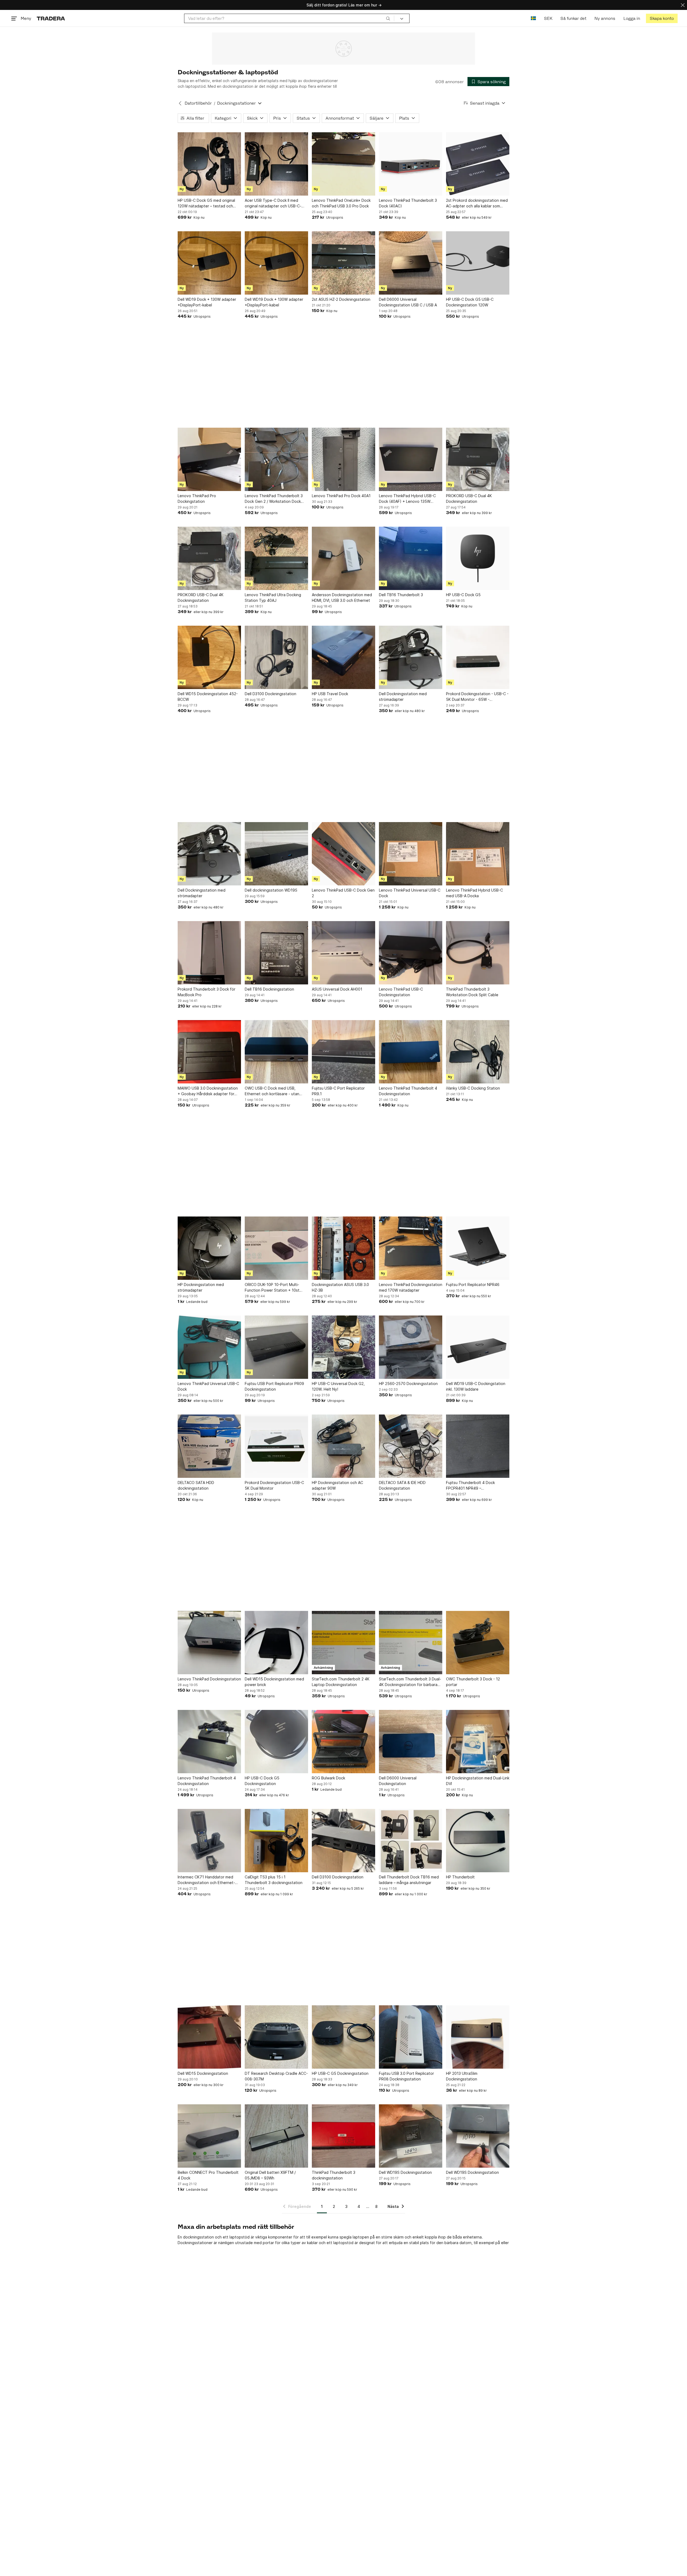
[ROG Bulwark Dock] (343, 1742)
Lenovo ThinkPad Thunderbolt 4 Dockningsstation (408, 1091)
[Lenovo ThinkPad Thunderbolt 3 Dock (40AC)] (411, 164)
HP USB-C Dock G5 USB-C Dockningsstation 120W (470, 302)
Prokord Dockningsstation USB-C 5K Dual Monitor (274, 1485)
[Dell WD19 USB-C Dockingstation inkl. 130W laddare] (478, 1347)
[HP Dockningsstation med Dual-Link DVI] (478, 1742)
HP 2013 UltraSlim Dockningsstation (462, 2076)
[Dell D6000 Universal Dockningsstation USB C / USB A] (411, 263)
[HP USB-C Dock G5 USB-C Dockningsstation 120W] (478, 263)
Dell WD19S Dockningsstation (405, 2172)
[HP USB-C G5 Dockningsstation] (343, 2037)
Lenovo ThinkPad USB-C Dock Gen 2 (343, 893)
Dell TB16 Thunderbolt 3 (401, 595)
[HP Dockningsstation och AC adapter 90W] (343, 1446)
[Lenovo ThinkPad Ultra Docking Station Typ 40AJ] (276, 558)
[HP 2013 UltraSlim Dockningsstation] (478, 2037)
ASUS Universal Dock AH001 (337, 989)
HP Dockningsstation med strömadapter (201, 1287)
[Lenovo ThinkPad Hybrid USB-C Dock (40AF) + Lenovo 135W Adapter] (411, 459)
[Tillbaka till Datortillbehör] (180, 103)
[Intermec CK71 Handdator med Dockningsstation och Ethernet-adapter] (209, 1841)
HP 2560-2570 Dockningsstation (408, 1384)
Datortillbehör (198, 103)
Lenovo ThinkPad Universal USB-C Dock (410, 893)
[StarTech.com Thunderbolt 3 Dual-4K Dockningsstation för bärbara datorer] (411, 1643)
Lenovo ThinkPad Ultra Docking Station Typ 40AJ (273, 598)
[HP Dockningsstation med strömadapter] (209, 1248)
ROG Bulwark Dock (328, 1778)
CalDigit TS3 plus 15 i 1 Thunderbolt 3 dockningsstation (274, 1880)
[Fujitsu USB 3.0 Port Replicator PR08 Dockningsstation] (411, 2037)
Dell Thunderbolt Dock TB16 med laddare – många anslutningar (409, 1880)
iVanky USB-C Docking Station (473, 1088)
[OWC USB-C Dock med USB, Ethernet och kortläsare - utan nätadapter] (276, 1052)
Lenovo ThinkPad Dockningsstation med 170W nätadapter (411, 1287)
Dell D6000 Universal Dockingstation (398, 1781)
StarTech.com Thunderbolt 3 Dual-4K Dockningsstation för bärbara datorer (410, 1682)
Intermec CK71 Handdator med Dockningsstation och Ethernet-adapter (206, 1880)
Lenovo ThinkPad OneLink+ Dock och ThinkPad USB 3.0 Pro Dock (341, 203)
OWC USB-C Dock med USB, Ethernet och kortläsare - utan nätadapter (272, 1091)
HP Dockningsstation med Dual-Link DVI (478, 1781)
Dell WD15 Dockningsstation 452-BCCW (208, 697)
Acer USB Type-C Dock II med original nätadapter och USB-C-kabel (273, 203)
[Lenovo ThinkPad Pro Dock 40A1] (343, 459)
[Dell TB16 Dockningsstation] (276, 953)
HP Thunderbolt (460, 1877)
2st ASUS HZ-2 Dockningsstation (341, 299)
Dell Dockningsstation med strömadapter (403, 697)
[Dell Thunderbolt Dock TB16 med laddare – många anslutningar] (411, 1841)
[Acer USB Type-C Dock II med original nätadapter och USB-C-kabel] (276, 164)
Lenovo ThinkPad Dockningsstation (209, 1679)
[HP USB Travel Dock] (343, 657)
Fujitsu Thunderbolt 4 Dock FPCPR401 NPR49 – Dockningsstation (470, 1486)
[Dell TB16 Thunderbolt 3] (411, 558)
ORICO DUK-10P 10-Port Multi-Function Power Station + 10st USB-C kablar (272, 1288)
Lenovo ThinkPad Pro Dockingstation (197, 499)
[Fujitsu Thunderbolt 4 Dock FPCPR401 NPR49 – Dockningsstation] (478, 1446)
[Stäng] (683, 5)
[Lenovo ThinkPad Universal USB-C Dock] (411, 854)
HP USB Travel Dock (330, 694)
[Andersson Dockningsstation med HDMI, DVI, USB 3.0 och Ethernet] (343, 558)
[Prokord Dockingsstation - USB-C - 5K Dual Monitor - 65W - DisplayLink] (478, 657)
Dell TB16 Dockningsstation (269, 989)
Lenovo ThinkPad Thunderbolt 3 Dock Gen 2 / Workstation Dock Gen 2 (274, 499)
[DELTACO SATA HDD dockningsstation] (209, 1446)
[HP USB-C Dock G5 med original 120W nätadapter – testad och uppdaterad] (209, 164)
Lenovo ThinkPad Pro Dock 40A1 (341, 496)
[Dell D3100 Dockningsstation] (276, 657)
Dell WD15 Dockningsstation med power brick (274, 1682)
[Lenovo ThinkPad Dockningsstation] (209, 1643)
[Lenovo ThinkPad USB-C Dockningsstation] (411, 953)
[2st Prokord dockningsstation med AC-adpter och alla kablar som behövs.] (478, 164)
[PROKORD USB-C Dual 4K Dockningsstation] (478, 459)
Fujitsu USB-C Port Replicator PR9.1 (338, 1091)
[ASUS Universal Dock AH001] (343, 953)
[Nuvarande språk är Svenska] (533, 18)
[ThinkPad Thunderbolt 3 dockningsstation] (343, 2136)
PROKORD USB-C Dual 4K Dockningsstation (469, 499)
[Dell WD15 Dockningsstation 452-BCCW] (209, 657)
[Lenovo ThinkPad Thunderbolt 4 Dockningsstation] (411, 1052)
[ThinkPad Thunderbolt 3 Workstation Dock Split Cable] (478, 953)
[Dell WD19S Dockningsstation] (411, 2136)
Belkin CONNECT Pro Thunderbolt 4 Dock (208, 2175)
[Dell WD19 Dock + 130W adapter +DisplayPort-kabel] (209, 263)
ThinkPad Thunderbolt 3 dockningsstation (334, 2175)
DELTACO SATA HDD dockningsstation (196, 1485)
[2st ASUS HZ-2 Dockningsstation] (343, 263)
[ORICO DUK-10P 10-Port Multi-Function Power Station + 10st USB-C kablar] (276, 1248)
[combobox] (289, 18)
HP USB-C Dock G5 (463, 595)
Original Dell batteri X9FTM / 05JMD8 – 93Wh (270, 2175)
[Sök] (388, 18)
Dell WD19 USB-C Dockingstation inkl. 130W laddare (476, 1386)
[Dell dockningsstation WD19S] (276, 854)
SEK (548, 18)
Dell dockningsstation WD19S (271, 890)
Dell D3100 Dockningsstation (271, 694)
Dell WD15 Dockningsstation (203, 2073)
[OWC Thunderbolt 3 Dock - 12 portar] (478, 1643)
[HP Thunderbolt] (478, 1841)
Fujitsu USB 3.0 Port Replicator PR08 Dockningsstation (406, 2076)
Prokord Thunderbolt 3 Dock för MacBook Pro (207, 992)
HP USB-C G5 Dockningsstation (340, 2073)
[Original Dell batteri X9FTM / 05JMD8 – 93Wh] (276, 2136)
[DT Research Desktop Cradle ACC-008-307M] (276, 2037)
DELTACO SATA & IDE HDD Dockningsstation (402, 1485)
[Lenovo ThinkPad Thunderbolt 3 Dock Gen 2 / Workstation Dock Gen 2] (276, 459)
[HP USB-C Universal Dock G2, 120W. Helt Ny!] (343, 1347)
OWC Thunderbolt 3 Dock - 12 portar (473, 1682)
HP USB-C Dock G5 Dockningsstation (262, 1781)
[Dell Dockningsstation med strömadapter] (411, 657)
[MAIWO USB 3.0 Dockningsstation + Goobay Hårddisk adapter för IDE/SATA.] (209, 1052)
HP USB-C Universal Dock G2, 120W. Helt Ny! (338, 1386)
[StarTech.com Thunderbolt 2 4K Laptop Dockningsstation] (343, 1643)
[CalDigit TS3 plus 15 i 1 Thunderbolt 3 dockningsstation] (276, 1841)
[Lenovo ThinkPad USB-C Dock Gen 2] (343, 854)
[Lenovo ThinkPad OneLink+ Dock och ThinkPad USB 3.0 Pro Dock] (343, 164)
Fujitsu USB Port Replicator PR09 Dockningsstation (274, 1386)
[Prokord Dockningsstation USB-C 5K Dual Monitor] (276, 1446)
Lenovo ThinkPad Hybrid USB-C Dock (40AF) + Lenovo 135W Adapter (407, 499)
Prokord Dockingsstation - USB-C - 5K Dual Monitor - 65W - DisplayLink (477, 697)
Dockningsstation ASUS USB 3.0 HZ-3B (340, 1287)
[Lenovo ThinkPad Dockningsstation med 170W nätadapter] (411, 1248)
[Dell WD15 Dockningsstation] (209, 2037)
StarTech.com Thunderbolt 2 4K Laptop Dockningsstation (341, 1682)
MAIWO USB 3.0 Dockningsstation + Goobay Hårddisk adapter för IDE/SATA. (208, 1091)
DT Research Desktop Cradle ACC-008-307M (276, 2076)
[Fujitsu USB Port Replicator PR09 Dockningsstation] (276, 1347)
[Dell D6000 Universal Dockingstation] (411, 1742)
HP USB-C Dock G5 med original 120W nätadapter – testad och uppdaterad (206, 203)
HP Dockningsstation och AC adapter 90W (337, 1485)
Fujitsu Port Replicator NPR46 (473, 1285)
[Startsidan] (51, 18)
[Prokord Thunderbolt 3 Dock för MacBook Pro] (209, 953)
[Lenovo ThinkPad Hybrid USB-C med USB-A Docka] (478, 854)
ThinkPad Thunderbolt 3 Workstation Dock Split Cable (472, 992)
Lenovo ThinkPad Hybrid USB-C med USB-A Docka (474, 893)
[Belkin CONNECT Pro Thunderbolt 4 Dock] (209, 2136)
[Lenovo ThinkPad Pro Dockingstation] (209, 459)
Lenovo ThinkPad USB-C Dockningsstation (401, 992)
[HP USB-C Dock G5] (478, 558)
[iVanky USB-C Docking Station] (478, 1052)
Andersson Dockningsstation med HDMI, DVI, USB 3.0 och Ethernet (342, 598)
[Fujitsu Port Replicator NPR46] (478, 1248)
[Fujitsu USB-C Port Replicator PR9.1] (343, 1052)
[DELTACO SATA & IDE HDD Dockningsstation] (411, 1446)
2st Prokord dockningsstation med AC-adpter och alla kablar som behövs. (477, 203)
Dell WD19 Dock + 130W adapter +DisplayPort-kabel (207, 302)
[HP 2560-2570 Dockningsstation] (411, 1347)
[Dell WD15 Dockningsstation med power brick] (276, 1643)
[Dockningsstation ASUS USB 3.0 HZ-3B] (343, 1248)
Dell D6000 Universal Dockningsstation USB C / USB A (408, 302)
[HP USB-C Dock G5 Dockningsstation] (276, 1742)
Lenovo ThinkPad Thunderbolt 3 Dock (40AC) (408, 203)
